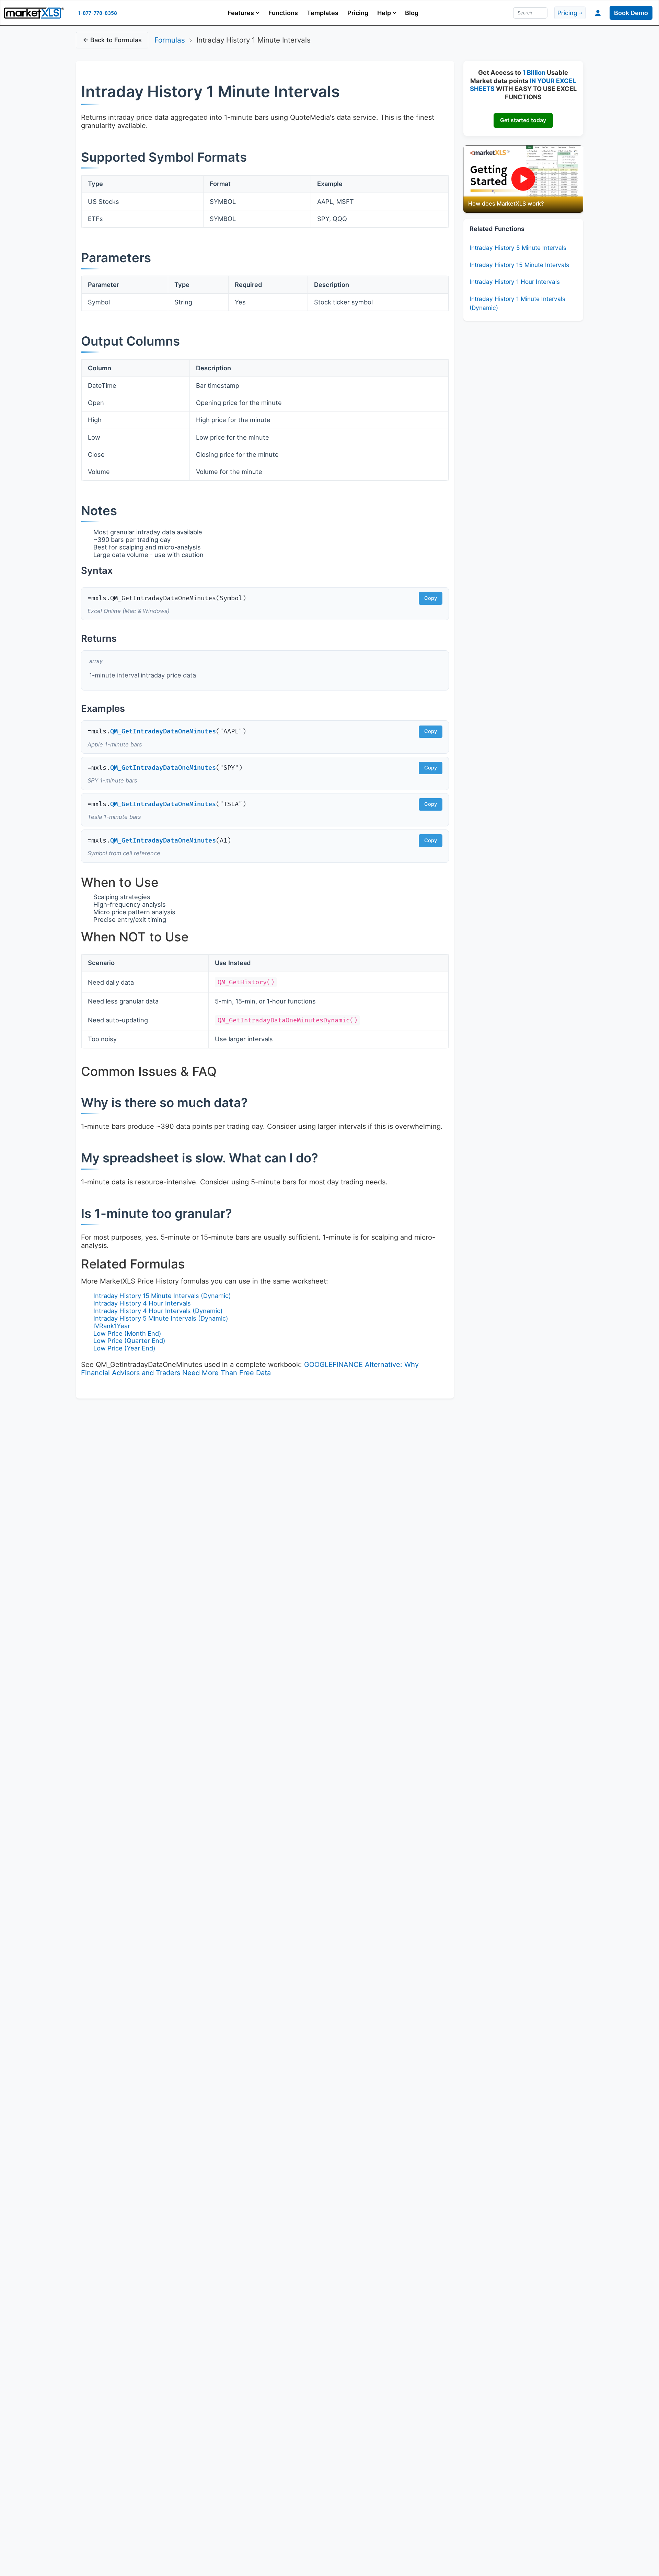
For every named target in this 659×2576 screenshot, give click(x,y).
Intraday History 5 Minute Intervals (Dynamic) (161, 1318)
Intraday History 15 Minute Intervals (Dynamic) (162, 1296)
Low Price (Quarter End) (129, 1341)
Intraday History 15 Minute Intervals (519, 265)
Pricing (358, 13)
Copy (431, 598)
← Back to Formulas (112, 40)
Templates (323, 13)
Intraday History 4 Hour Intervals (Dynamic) (158, 1311)
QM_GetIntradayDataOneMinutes (163, 732)
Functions (283, 13)
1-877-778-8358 (97, 13)
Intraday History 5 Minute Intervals (518, 248)
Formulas (170, 40)
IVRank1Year (112, 1326)
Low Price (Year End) (124, 1348)
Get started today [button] (523, 120)
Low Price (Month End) (127, 1333)
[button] (244, 13)
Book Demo (631, 13)
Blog (412, 13)
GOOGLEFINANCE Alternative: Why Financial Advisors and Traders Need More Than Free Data (250, 1369)
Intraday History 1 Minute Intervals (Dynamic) (517, 303)
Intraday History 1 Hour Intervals (515, 282)
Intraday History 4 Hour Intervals (142, 1303)
